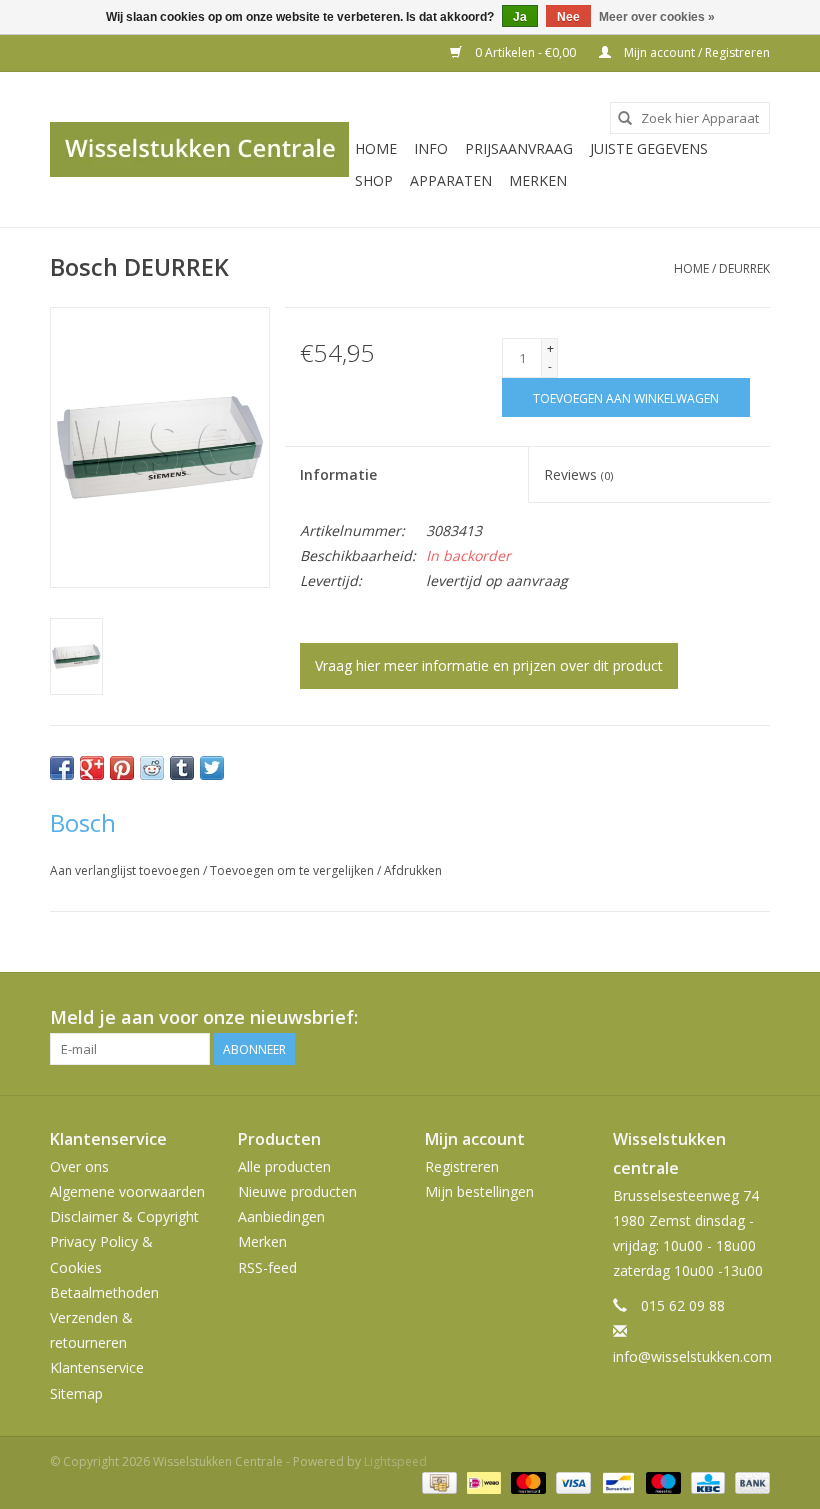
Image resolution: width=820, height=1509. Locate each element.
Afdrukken (413, 870)
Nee (568, 17)
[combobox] (690, 118)
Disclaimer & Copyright (124, 1216)
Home (376, 148)
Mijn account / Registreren (695, 52)
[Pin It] (122, 768)
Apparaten (451, 180)
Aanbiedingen (281, 1216)
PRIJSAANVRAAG (519, 148)
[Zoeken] (625, 118)
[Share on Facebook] (62, 768)
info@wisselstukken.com (692, 1356)
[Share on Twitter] (212, 768)
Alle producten (284, 1166)
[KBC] (706, 1482)
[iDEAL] (482, 1482)
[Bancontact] (616, 1482)
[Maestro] (661, 1482)
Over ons (79, 1166)
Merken (538, 180)
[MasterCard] (526, 1482)
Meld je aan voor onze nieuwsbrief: (204, 1017)
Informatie (338, 474)
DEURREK (744, 268)
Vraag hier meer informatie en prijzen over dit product (489, 665)
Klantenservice (97, 1367)
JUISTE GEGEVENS (649, 148)
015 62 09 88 (683, 1305)
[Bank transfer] (749, 1482)
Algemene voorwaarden (127, 1191)
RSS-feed (267, 1267)
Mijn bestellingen (479, 1191)
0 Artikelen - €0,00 (525, 52)
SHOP (374, 180)
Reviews (578, 474)
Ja (520, 17)
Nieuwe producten (297, 1191)
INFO (431, 148)
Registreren (462, 1166)
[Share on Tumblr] (182, 768)
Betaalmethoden (104, 1292)
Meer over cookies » (657, 17)
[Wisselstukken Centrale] (199, 149)
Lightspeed (395, 1461)
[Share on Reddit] (152, 768)
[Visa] (571, 1482)
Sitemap (76, 1393)
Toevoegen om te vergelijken (293, 870)
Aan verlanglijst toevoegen (126, 870)
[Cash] (437, 1482)
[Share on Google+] (92, 768)
